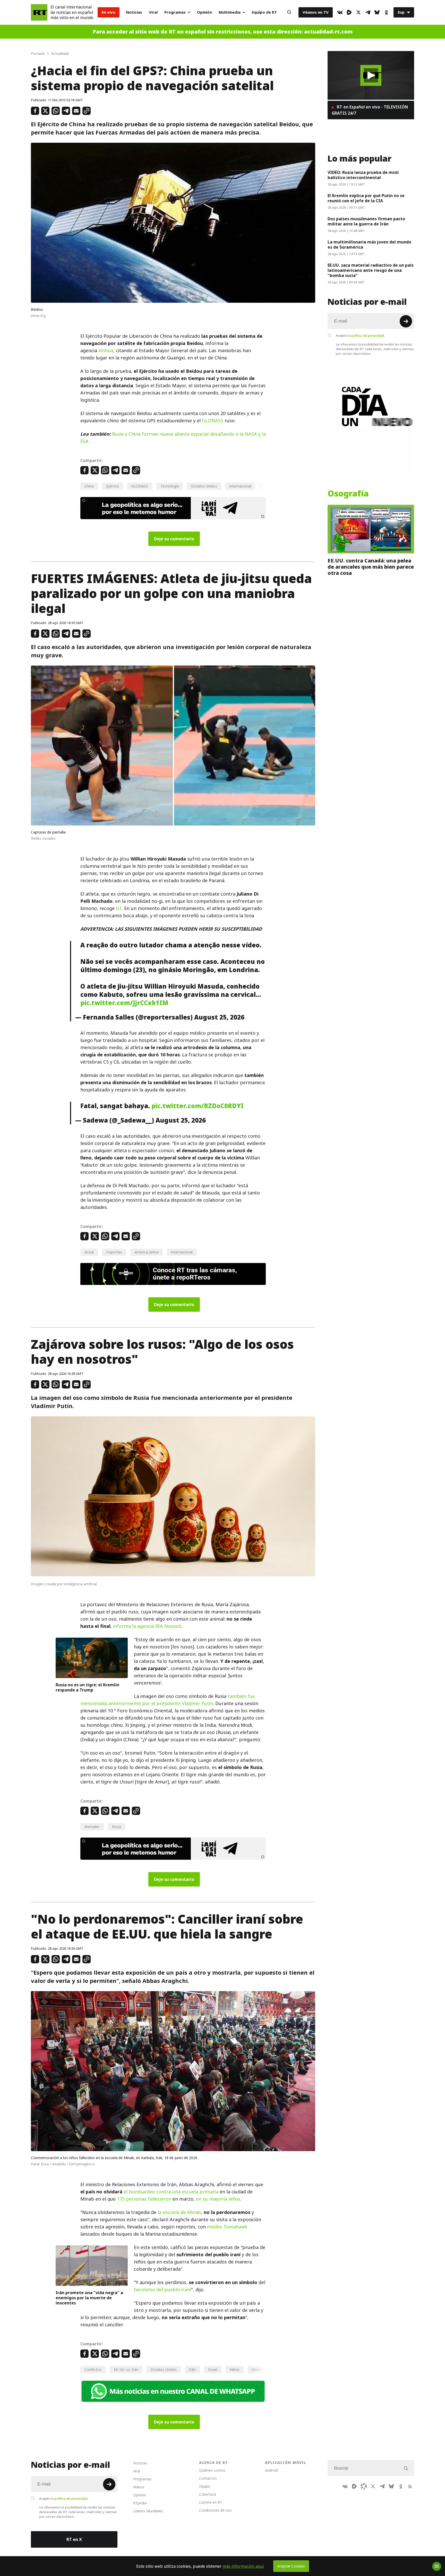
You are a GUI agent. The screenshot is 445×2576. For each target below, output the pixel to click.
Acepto (360, 335)
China (89, 486)
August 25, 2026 (219, 1017)
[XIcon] (358, 12)
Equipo (205, 2486)
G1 (119, 908)
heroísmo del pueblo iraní (162, 2290)
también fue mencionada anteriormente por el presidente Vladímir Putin (168, 1700)
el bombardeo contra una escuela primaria (171, 2192)
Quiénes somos (212, 2470)
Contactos (208, 2478)
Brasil (89, 1252)
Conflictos (93, 2369)
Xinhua (106, 351)
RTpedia (140, 2503)
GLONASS (213, 421)
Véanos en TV (316, 12)
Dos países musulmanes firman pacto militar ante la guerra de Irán (366, 221)
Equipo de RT (264, 12)
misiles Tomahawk (227, 2227)
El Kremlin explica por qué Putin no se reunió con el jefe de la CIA (366, 198)
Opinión (204, 12)
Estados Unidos (204, 486)
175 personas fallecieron (144, 2199)
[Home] (39, 12)
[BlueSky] (377, 12)
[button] (371, 75)
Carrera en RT (211, 2502)
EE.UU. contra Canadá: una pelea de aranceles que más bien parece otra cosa (371, 567)
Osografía (348, 494)
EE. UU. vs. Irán (126, 2369)
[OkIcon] (386, 12)
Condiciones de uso (215, 2510)
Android (271, 2470)
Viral (153, 12)
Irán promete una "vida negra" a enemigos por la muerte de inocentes (89, 2298)
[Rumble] (349, 12)
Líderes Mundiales (148, 2511)
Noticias (134, 12)
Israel (213, 2369)
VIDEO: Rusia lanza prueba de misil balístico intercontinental (363, 175)
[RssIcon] (410, 2486)
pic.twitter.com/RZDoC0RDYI (198, 1106)
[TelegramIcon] (368, 12)
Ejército (113, 486)
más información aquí (243, 2566)
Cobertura (208, 2494)
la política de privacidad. (366, 335)
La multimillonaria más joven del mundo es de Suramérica (369, 245)
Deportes (114, 1252)
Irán (192, 2369)
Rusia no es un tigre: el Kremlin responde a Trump (87, 1687)
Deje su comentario (174, 539)
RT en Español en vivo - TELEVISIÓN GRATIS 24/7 (370, 110)
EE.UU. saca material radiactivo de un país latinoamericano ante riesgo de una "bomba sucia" (371, 270)
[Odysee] (364, 2486)
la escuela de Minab (179, 2212)
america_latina (147, 1252)
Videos (139, 2487)
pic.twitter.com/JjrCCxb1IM (124, 1003)
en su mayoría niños (218, 2199)
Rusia (117, 1827)
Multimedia (230, 12)
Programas (175, 12)
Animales (92, 1827)
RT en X (74, 2539)
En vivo (109, 12)
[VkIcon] (340, 12)
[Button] (289, 12)
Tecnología (170, 486)
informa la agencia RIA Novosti (147, 1626)
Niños (235, 2369)
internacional (240, 486)
